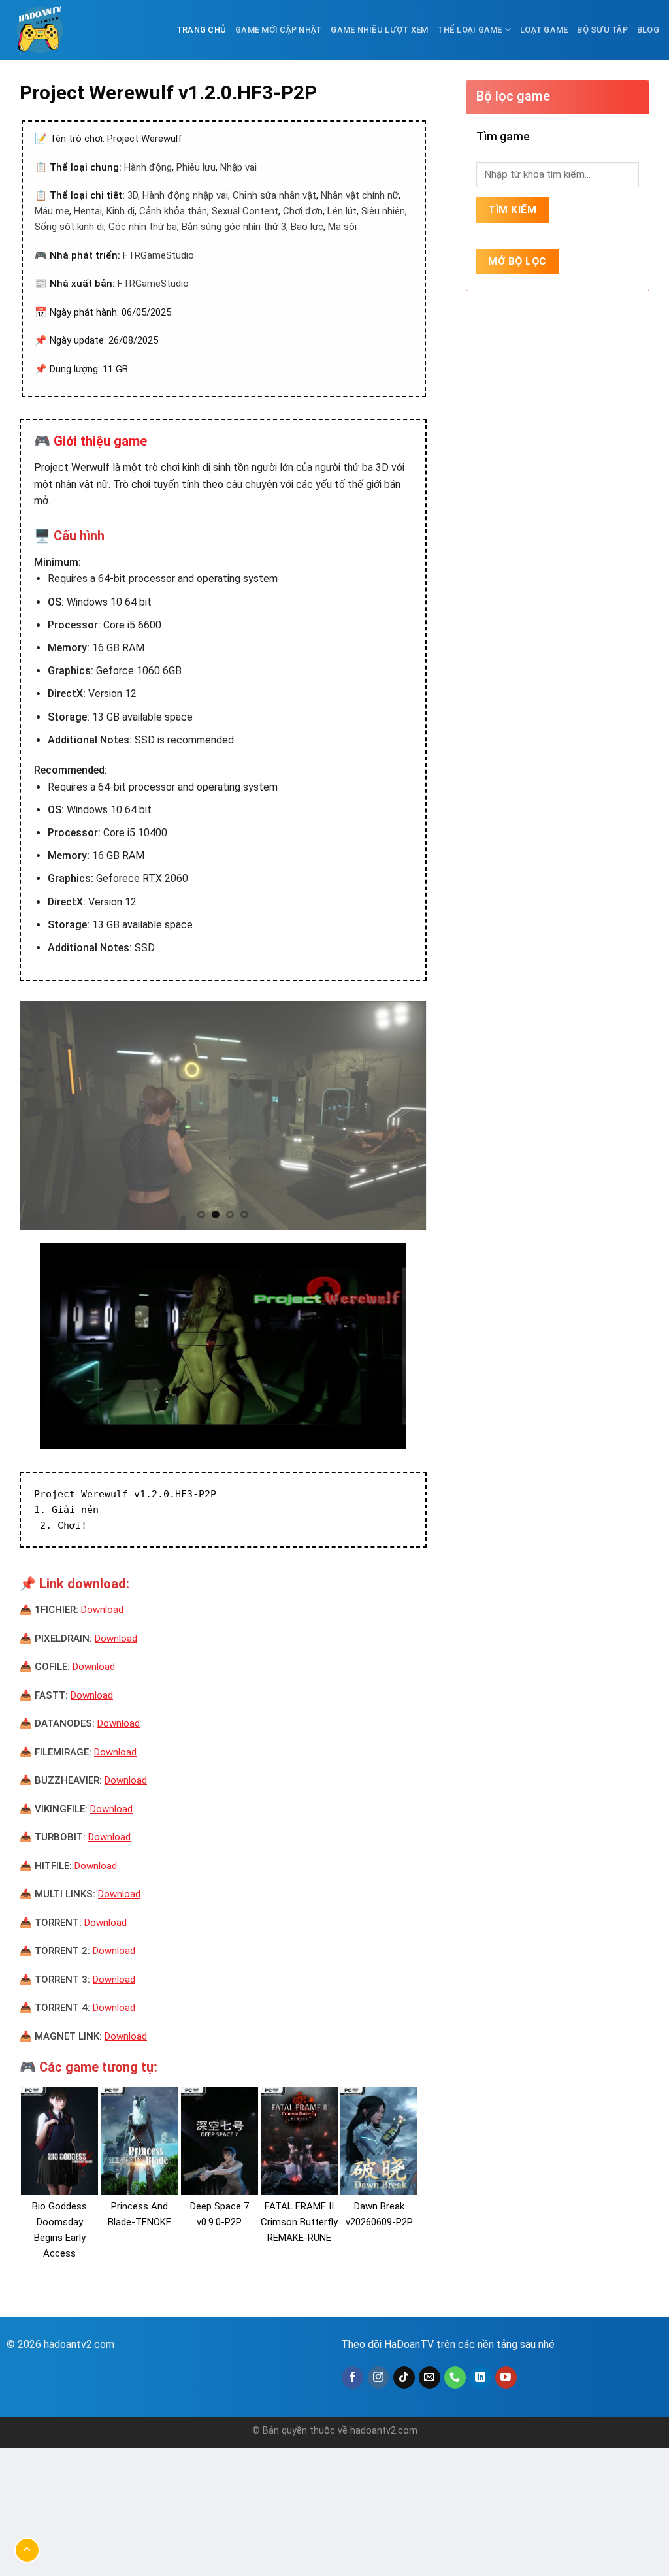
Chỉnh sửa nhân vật (274, 195)
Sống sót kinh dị (69, 227)
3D (133, 195)
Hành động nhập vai (185, 195)
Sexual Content (245, 211)
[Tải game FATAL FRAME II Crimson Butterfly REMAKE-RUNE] (299, 2141)
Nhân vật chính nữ (360, 195)
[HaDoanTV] (42, 30)
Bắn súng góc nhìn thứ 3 (234, 227)
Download (102, 1610)
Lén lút (342, 211)
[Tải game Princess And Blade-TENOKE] (139, 2141)
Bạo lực (307, 227)
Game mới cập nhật (278, 30)
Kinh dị (121, 211)
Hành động (148, 167)
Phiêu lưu (196, 167)
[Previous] (44, 1115)
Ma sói (342, 227)
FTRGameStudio (158, 255)
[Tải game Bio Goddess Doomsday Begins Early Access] (59, 2141)
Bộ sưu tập (602, 30)
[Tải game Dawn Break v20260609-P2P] (379, 2141)
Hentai (88, 211)
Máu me (52, 211)
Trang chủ (201, 30)
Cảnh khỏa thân (173, 211)
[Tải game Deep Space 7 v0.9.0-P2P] (220, 2141)
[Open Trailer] (223, 1346)
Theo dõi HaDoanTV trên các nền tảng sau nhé (448, 2344)
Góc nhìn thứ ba (143, 227)
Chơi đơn (303, 211)
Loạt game (544, 30)
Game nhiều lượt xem (379, 30)
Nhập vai (238, 167)
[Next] (402, 1115)
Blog (648, 30)
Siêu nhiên (383, 211)
